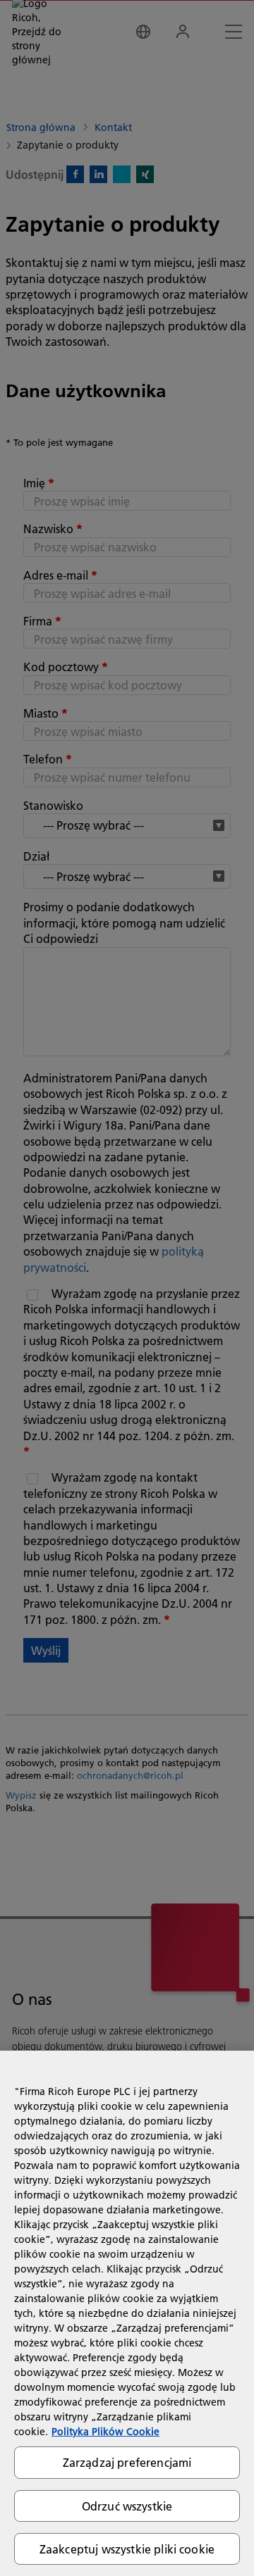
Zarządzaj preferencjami (127, 2462)
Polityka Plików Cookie (105, 2432)
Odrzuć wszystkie (127, 2506)
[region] (127, 2313)
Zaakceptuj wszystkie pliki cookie (127, 2549)
